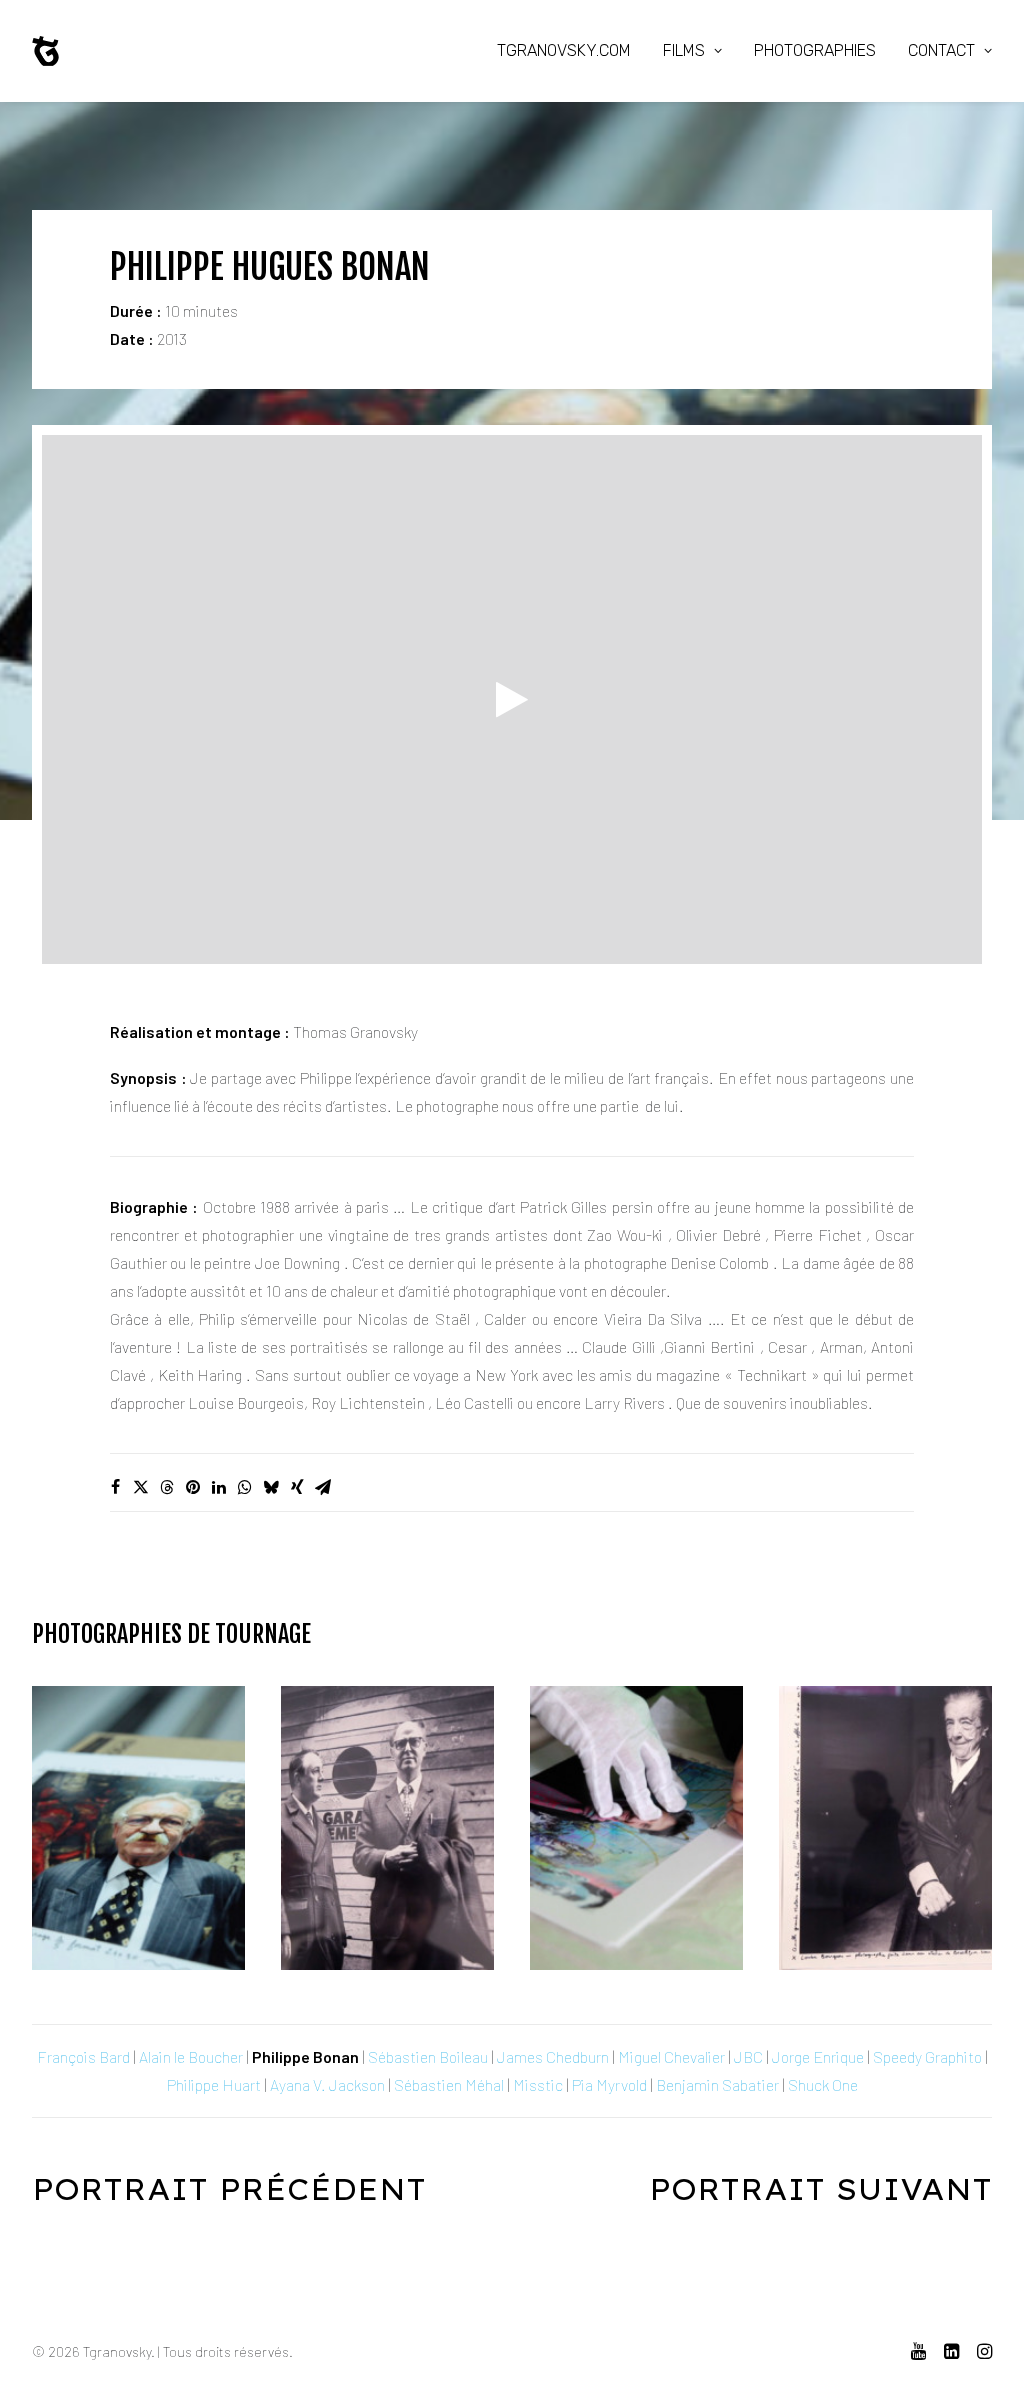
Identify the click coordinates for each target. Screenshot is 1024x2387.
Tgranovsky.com (564, 50)
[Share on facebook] (115, 1487)
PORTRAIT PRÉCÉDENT (229, 2189)
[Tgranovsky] (45, 51)
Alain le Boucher (191, 2056)
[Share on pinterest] (193, 1487)
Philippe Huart (214, 2084)
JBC (748, 2056)
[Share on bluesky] (271, 1487)
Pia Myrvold (609, 2084)
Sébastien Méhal (449, 2084)
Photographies (815, 50)
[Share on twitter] (141, 1487)
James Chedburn (553, 2056)
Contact (941, 50)
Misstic (538, 2084)
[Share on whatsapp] (245, 1487)
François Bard (83, 2056)
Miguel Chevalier (671, 2056)
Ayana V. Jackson (327, 2084)
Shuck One (823, 2084)
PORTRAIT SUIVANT (820, 2189)
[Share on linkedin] (219, 1487)
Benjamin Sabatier (717, 2084)
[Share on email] (323, 1487)
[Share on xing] (297, 1487)
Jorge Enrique (818, 2056)
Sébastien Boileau (428, 2056)
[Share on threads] (167, 1487)
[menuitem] (571, 51)
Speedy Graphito (927, 2056)
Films (684, 50)
